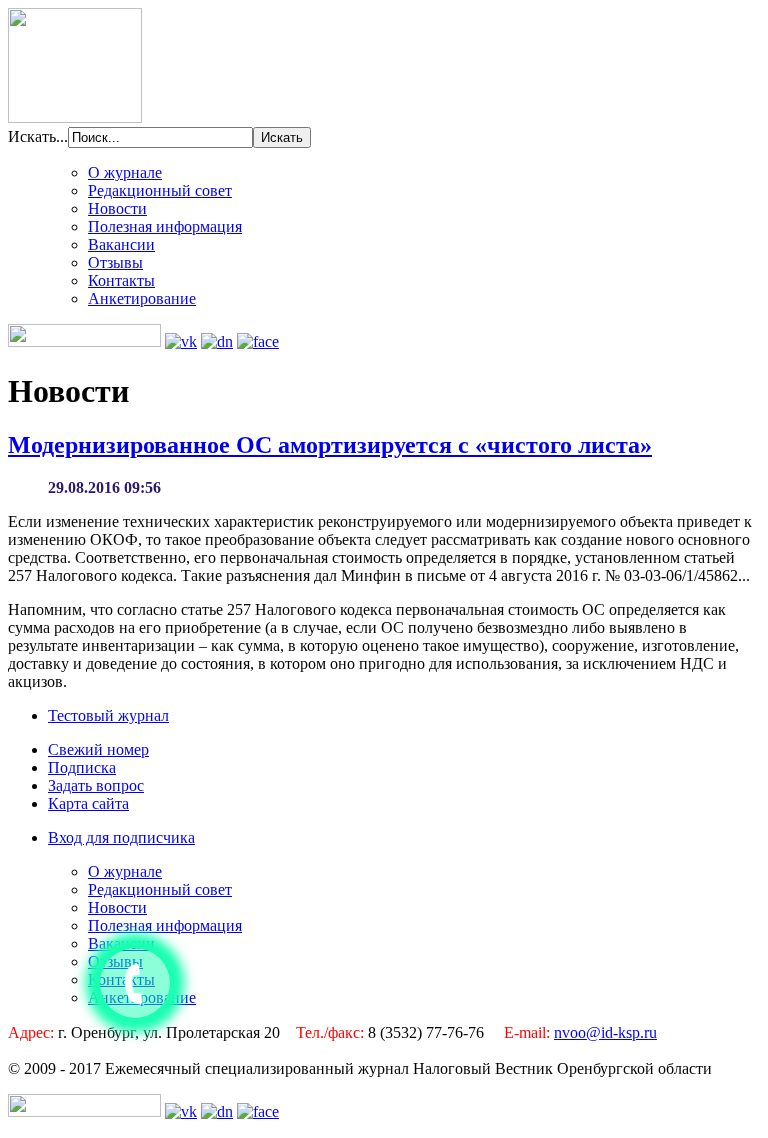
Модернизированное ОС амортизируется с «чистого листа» (330, 445)
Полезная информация (165, 226)
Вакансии (121, 244)
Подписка (82, 767)
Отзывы (115, 262)
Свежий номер (98, 749)
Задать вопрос (96, 785)
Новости (117, 208)
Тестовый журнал (108, 715)
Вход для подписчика (121, 837)
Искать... (38, 136)
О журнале (125, 172)
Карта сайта (88, 803)
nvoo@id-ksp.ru (605, 1032)
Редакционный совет (160, 190)
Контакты (121, 280)
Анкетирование (142, 298)
